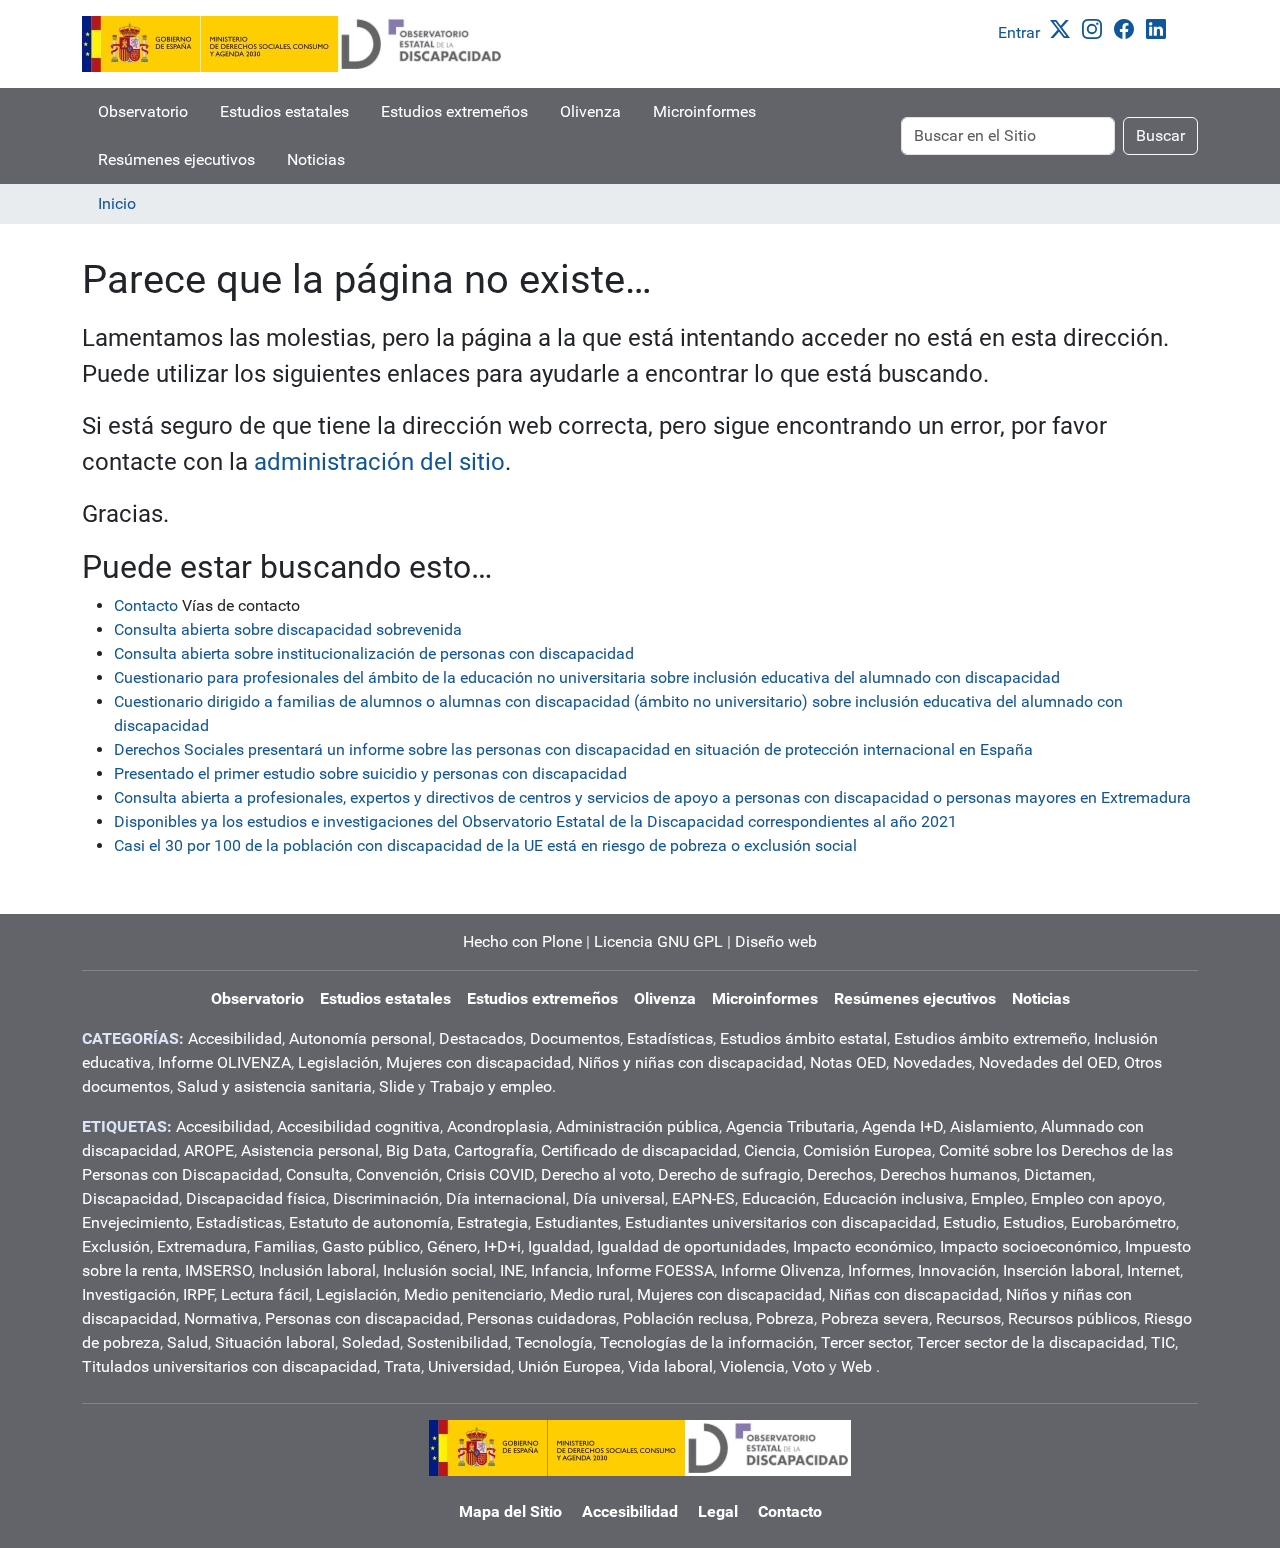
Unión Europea (569, 1366)
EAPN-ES (703, 1198)
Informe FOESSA (655, 1270)
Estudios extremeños (454, 111)
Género (452, 1246)
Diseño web (776, 941)
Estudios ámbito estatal (803, 1038)
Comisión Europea (867, 1150)
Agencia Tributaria (790, 1126)
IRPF (198, 1294)
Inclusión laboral (317, 1270)
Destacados (481, 1038)
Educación (779, 1198)
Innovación (957, 1270)
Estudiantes (576, 1222)
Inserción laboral (1061, 1270)
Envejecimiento (135, 1222)
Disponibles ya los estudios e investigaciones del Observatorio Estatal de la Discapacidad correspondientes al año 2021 (535, 821)
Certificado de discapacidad (639, 1150)
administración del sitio (379, 462)
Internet (1153, 1270)
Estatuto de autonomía (369, 1222)
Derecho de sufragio (729, 1174)
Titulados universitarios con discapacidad (229, 1366)
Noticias (316, 159)
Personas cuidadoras (541, 1318)
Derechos (840, 1174)
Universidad (469, 1366)
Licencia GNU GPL (658, 941)
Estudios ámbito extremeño (990, 1038)
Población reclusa (686, 1318)
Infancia (560, 1270)
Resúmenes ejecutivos (176, 159)
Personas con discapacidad (362, 1318)
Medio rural (590, 1294)
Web (856, 1366)
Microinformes (704, 111)
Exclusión (116, 1246)
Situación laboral (275, 1342)
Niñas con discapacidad (914, 1294)
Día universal (619, 1198)
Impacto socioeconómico (1029, 1246)
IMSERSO (218, 1270)
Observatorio (143, 111)
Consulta (317, 1174)
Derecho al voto (596, 1174)
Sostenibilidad (457, 1342)
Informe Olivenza (781, 1270)
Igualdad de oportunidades (691, 1246)
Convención (397, 1174)
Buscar (1160, 135)
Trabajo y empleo (491, 1086)
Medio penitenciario (473, 1294)
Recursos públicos (1072, 1318)
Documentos (575, 1038)
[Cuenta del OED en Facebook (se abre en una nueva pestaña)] (1128, 27)
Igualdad (559, 1246)
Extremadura (202, 1246)
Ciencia (770, 1150)
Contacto (146, 605)
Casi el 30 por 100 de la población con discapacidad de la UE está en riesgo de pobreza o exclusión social (485, 845)
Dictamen (1058, 1174)
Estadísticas (670, 1038)
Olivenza (590, 111)
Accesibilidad (235, 1038)
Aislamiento (992, 1126)
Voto (808, 1366)
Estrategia (492, 1222)
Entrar (1019, 32)
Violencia (752, 1366)
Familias (284, 1246)
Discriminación (386, 1198)
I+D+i (502, 1246)
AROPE (209, 1150)
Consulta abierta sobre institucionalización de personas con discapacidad (374, 653)
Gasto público (371, 1246)
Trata (402, 1366)
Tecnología (554, 1342)
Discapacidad (130, 1198)
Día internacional (506, 1198)
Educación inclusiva (893, 1198)
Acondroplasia (498, 1126)
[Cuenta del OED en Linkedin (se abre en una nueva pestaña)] (1160, 27)
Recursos (968, 1318)
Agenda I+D (902, 1126)
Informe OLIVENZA (224, 1062)
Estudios (1033, 1222)
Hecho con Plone (522, 941)
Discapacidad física (256, 1198)
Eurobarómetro (1123, 1222)
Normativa (221, 1318)
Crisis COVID (490, 1174)
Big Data (416, 1150)
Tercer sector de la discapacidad (1030, 1342)
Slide (396, 1086)
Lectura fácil (265, 1294)
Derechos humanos (948, 1174)
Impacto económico (863, 1246)
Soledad (371, 1342)
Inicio (117, 203)
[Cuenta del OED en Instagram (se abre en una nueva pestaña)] (1096, 27)
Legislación (338, 1062)
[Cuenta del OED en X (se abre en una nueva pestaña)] (1064, 27)
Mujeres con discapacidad (478, 1062)
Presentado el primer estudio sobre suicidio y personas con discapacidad (370, 773)
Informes (879, 1270)
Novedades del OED (1048, 1062)
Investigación (129, 1294)
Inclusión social (438, 1270)
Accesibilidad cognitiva (358, 1126)
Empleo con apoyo (1096, 1198)
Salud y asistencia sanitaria (274, 1086)
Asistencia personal (310, 1150)
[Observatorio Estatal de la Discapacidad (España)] (293, 44)
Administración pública (637, 1126)
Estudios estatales (284, 111)
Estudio (969, 1222)
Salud (187, 1342)
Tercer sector (865, 1342)
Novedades (932, 1062)
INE (512, 1270)
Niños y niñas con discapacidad (690, 1062)
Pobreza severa (875, 1318)
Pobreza (785, 1318)
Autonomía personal (360, 1038)
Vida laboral (670, 1366)
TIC (1163, 1342)
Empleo (997, 1198)
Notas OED (848, 1062)
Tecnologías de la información (707, 1342)
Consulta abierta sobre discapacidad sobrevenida (288, 629)
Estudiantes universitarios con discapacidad (780, 1222)
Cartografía (494, 1150)
